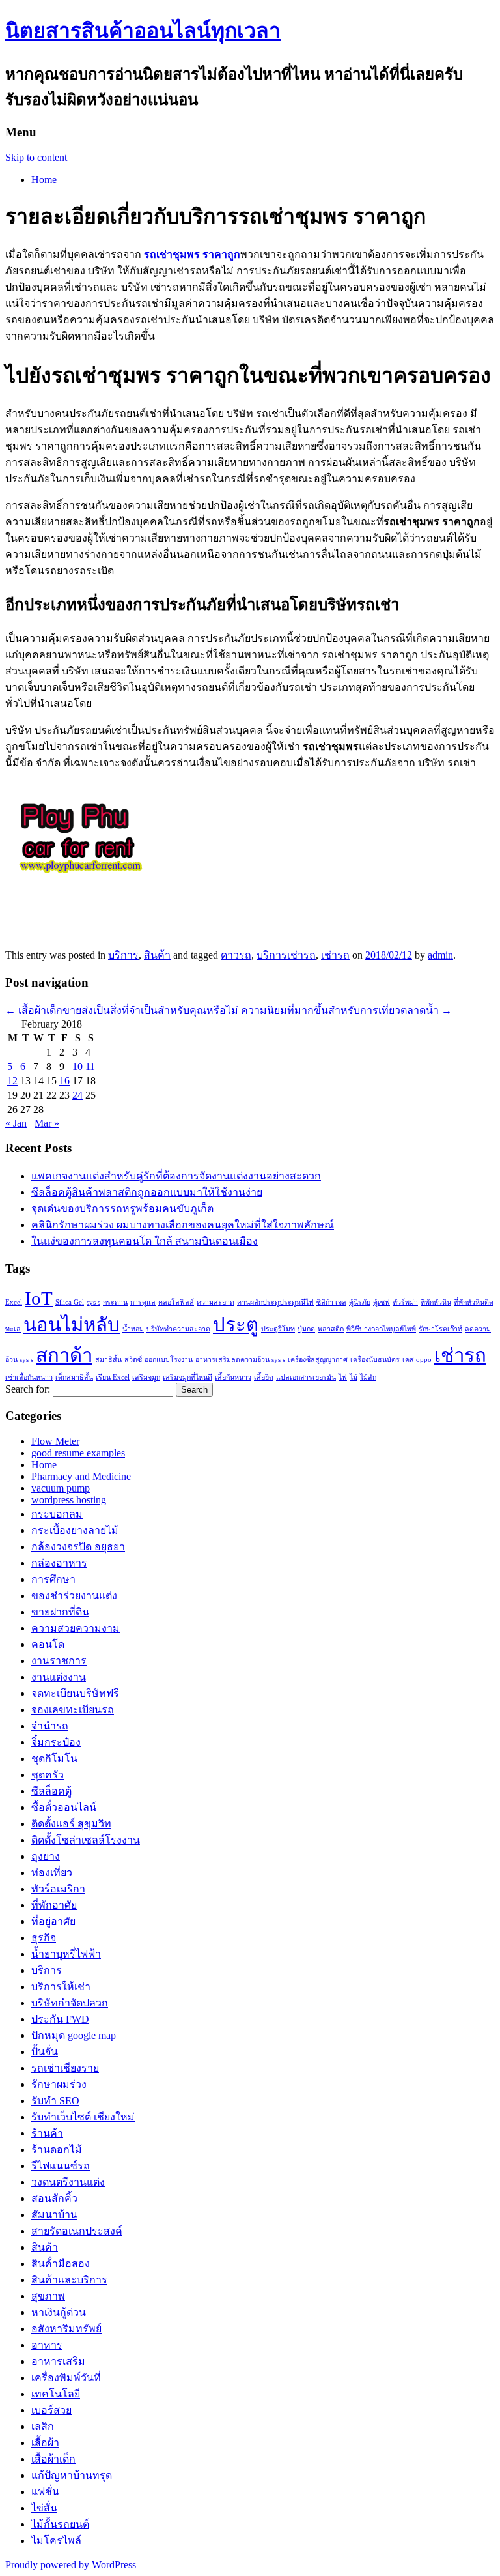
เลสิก (43, 2426)
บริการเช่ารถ (286, 955)
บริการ (123, 955)
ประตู (236, 1325)
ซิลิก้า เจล (331, 1302)
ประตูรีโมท (278, 1329)
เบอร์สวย (51, 2410)
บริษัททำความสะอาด (178, 1329)
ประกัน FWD (60, 2019)
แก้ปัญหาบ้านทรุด (72, 2475)
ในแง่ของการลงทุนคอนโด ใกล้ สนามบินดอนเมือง (145, 1241)
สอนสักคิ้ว (54, 2198)
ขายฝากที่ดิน (60, 1612)
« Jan (16, 1123)
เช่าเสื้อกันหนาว (29, 1377)
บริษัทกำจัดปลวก (70, 2003)
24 (77, 1095)
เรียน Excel (113, 1377)
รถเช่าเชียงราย (65, 2068)
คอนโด (48, 1644)
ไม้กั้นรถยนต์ (60, 2524)
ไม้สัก (368, 1377)
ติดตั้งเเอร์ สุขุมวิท (71, 1824)
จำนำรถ (50, 1726)
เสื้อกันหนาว (233, 1377)
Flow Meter (55, 1441)
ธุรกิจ (44, 1938)
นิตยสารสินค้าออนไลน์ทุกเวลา (143, 31)
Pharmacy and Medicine (81, 1476)
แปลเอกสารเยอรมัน (306, 1377)
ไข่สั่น (44, 2508)
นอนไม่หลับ (72, 1325)
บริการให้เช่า (61, 1987)
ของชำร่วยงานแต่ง (74, 1596)
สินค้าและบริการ (69, 2280)
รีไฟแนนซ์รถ (61, 2166)
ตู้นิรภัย (360, 1302)
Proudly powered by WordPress (71, 2565)
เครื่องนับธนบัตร (375, 1360)
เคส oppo (417, 1360)
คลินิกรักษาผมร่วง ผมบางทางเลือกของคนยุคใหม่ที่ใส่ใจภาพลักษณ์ (183, 1225)
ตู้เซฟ (382, 1302)
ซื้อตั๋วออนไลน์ (64, 1807)
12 (12, 1081)
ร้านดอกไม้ (57, 2149)
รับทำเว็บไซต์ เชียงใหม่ (83, 2117)
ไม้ (354, 1377)
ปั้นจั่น (45, 2052)
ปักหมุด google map (74, 2035)
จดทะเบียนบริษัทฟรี (75, 1693)
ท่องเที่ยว (52, 1873)
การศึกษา (53, 1579)
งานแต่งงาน (59, 1677)
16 (64, 1081)
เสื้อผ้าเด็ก (53, 2459)
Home (44, 180)
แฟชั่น (45, 2492)
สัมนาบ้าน (54, 2215)
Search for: (28, 1389)
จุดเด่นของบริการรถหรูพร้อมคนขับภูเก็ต (122, 1208)
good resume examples (78, 1453)
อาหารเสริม (58, 2361)
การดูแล (143, 1302)
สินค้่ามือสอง (61, 2264)
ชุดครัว (48, 1775)
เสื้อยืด (264, 1377)
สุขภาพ (48, 2296)
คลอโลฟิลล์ (176, 1302)
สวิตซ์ (133, 1360)
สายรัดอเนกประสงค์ (77, 2231)
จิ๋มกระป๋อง (56, 1742)
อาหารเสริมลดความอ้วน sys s (240, 1360)
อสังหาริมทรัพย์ (66, 2329)
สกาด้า (64, 1355)
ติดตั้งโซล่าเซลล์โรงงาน (86, 1840)
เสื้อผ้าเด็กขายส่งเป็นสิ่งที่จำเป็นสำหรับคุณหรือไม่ (122, 1010)
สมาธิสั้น (108, 1360)
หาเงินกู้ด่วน (59, 2312)
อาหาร (47, 2345)
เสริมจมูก (146, 1377)
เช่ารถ (335, 955)
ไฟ (343, 1377)
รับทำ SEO (55, 2101)
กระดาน (115, 1302)
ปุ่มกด (306, 1329)
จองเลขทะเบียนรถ (73, 1710)
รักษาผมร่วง (59, 2084)
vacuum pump (61, 1488)
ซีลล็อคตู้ (51, 1791)
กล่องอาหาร (59, 1563)
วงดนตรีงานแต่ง (68, 2182)
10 (77, 1066)
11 (90, 1066)
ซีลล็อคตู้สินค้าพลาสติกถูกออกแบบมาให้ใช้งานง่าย (147, 1192)
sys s (93, 1302)
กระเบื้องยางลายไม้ (75, 1530)
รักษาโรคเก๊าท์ (440, 1329)
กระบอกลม (57, 1514)
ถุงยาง (46, 1856)
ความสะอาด (215, 1302)
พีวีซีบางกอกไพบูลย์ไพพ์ (381, 1329)
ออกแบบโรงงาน (169, 1360)
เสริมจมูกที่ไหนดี (187, 1377)
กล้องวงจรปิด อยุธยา (78, 1547)
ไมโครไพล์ (56, 2540)
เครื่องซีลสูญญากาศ (318, 1360)
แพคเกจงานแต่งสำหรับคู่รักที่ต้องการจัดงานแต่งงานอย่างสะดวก (176, 1176)
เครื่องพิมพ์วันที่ (66, 2378)
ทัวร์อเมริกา (58, 1889)
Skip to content (36, 157)
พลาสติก (331, 1329)
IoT (39, 1298)
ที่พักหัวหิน (436, 1302)
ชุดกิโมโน (54, 1758)
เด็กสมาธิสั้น (74, 1377)
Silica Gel (70, 1302)
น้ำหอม (133, 1329)
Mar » (47, 1123)
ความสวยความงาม (76, 1628)
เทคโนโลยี (56, 2394)
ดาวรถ (236, 955)
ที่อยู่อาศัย (53, 1921)
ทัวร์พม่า (405, 1302)
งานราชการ (59, 1661)
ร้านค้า (47, 2133)
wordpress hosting (69, 1500)
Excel (14, 1302)
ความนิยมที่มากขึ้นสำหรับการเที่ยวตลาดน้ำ (346, 1010)
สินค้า (157, 955)
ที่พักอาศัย (54, 1905)
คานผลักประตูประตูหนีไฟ (275, 1302)
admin (440, 955)
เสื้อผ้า (45, 2443)
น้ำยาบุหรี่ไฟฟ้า (66, 1954)
